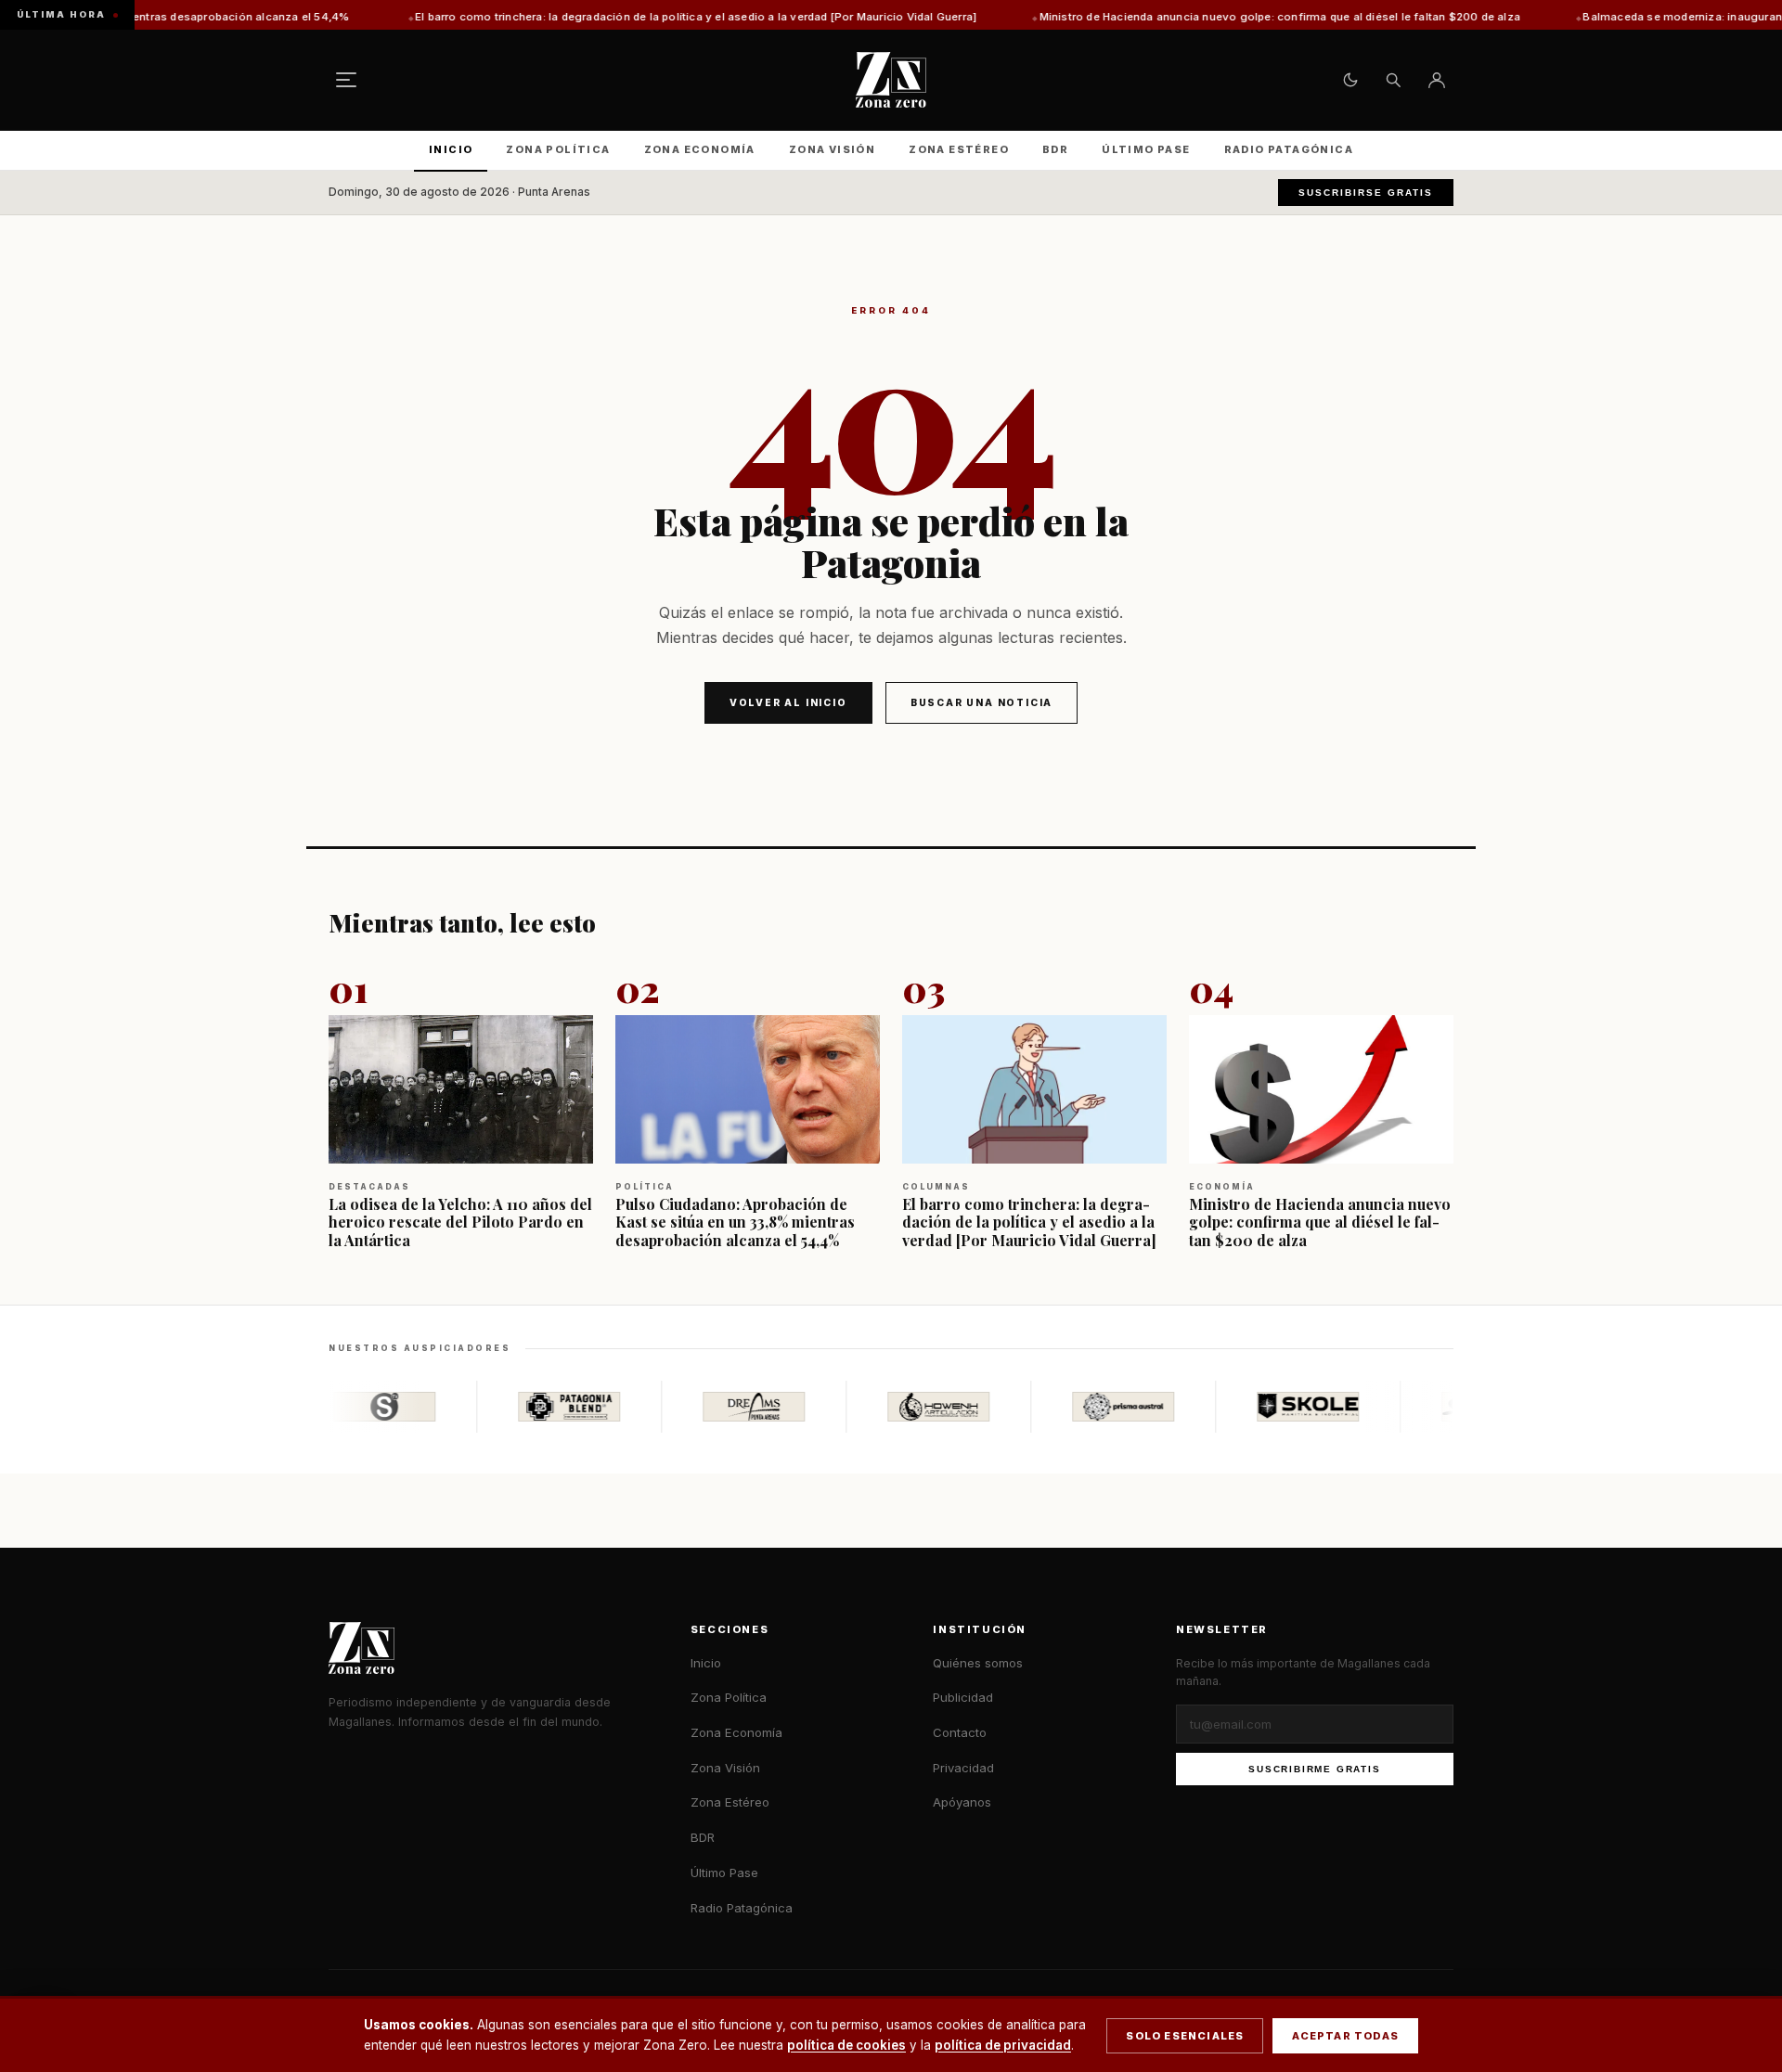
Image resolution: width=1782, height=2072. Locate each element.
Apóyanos (962, 1802)
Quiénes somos (978, 1663)
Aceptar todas (1345, 2036)
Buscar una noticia (981, 702)
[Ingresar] (1437, 80)
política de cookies (846, 2045)
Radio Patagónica (1289, 149)
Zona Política (558, 149)
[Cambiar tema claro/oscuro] (1350, 80)
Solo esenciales (1185, 2036)
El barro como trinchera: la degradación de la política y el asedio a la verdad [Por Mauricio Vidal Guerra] (598, 17)
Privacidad (963, 1768)
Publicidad (963, 1697)
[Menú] (346, 80)
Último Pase (1146, 149)
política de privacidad (1003, 2045)
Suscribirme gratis (1314, 1769)
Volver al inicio (788, 702)
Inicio (451, 149)
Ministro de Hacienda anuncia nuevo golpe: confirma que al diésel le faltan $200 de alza (1182, 17)
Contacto (960, 1732)
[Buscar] (1393, 80)
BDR (1055, 149)
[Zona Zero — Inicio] (891, 80)
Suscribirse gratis (1366, 193)
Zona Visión (832, 149)
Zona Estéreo (959, 149)
